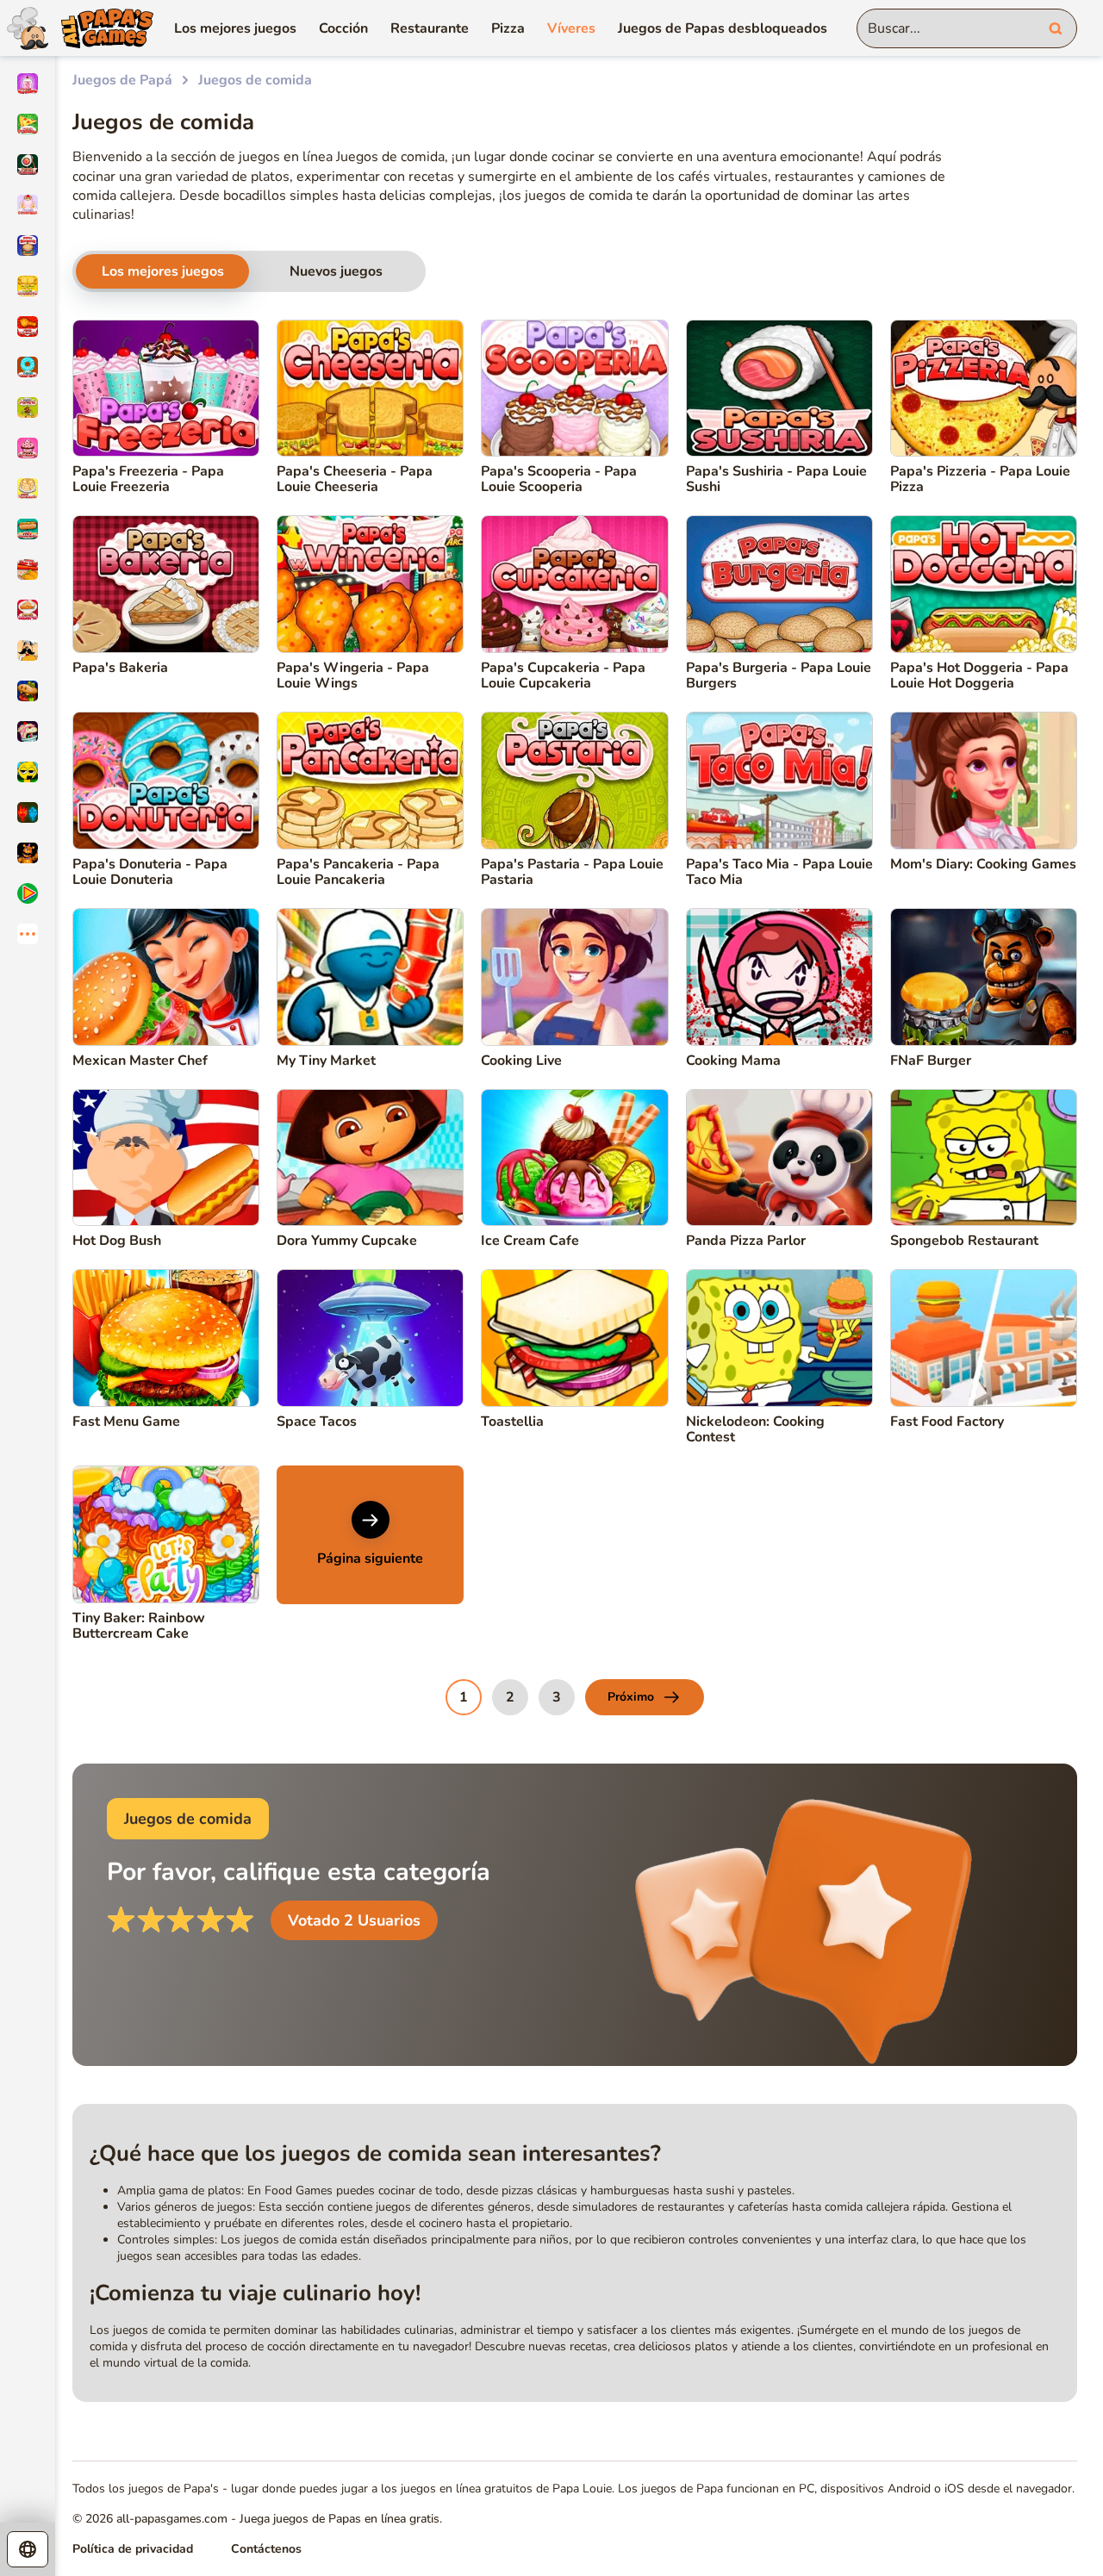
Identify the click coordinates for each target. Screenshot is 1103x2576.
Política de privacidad (133, 2549)
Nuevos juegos (336, 271)
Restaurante (430, 28)
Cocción (343, 28)
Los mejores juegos (235, 28)
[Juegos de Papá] (77, 28)
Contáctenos (266, 2549)
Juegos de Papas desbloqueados (723, 28)
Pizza (508, 28)
